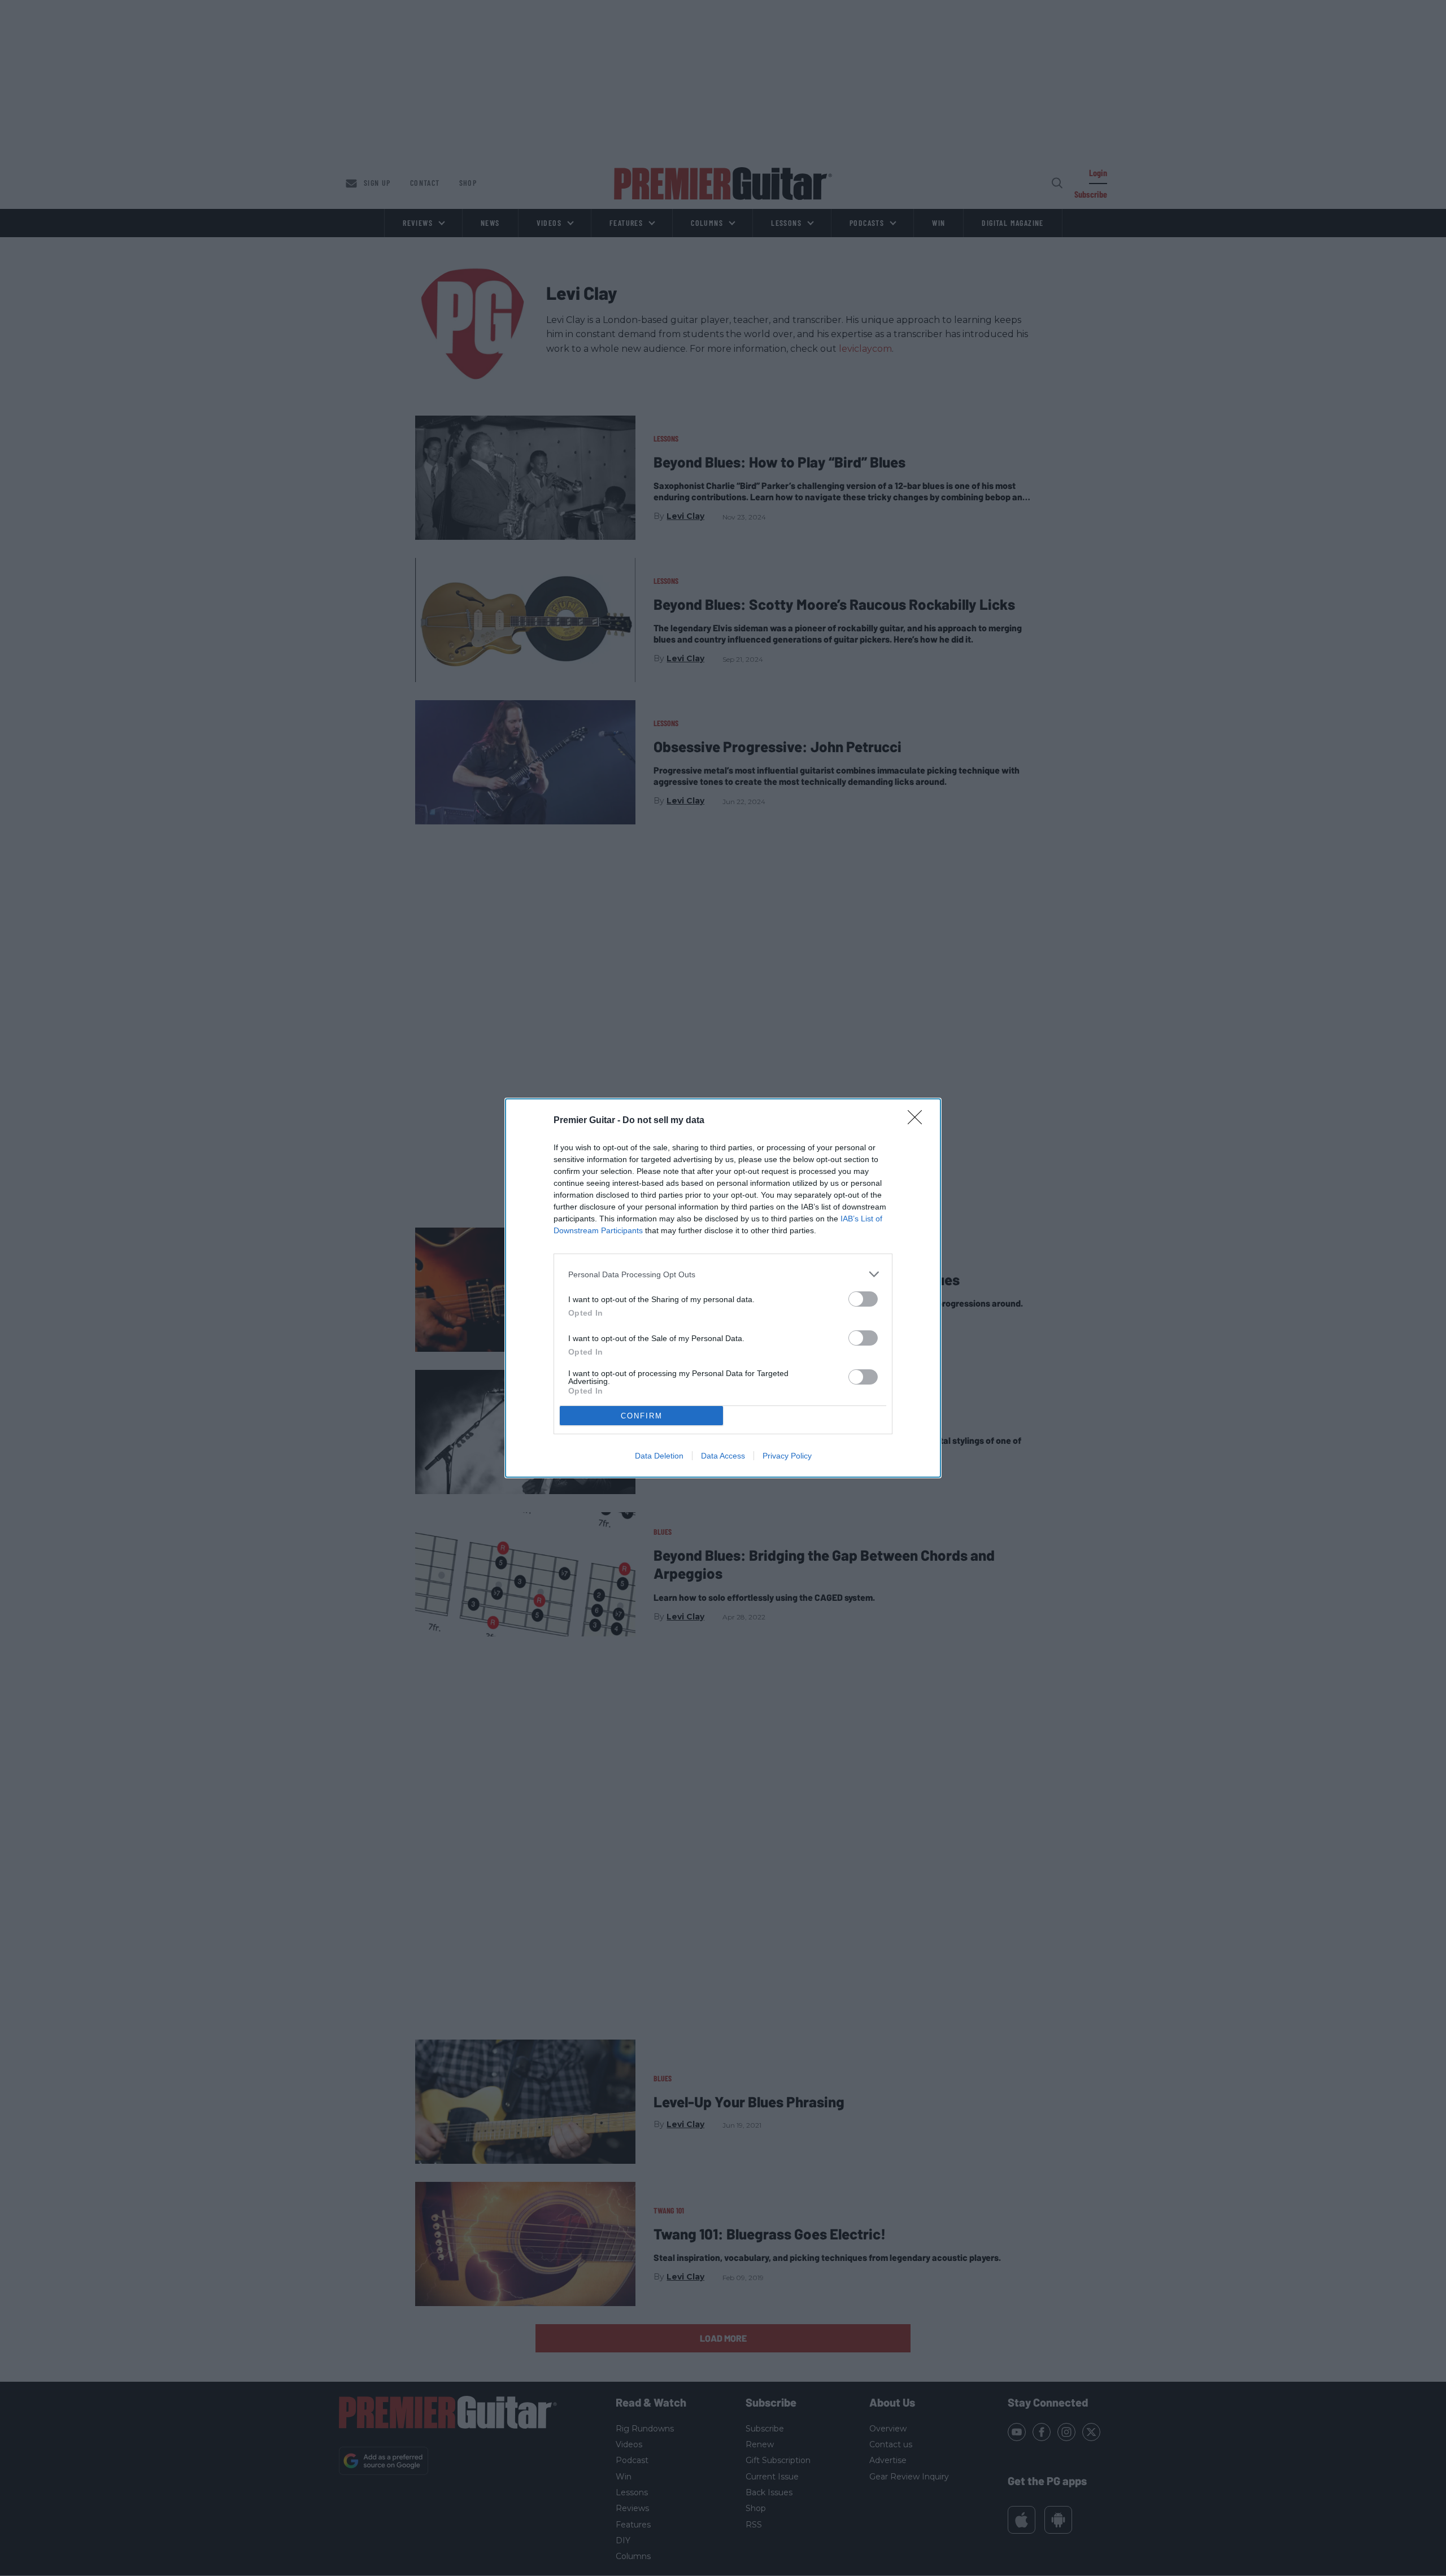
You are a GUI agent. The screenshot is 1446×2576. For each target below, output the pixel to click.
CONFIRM (642, 1416)
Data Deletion (659, 1456)
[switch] (863, 1299)
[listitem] (723, 1274)
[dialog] (723, 1288)
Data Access (723, 1456)
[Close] (918, 1121)
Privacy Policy (787, 1456)
